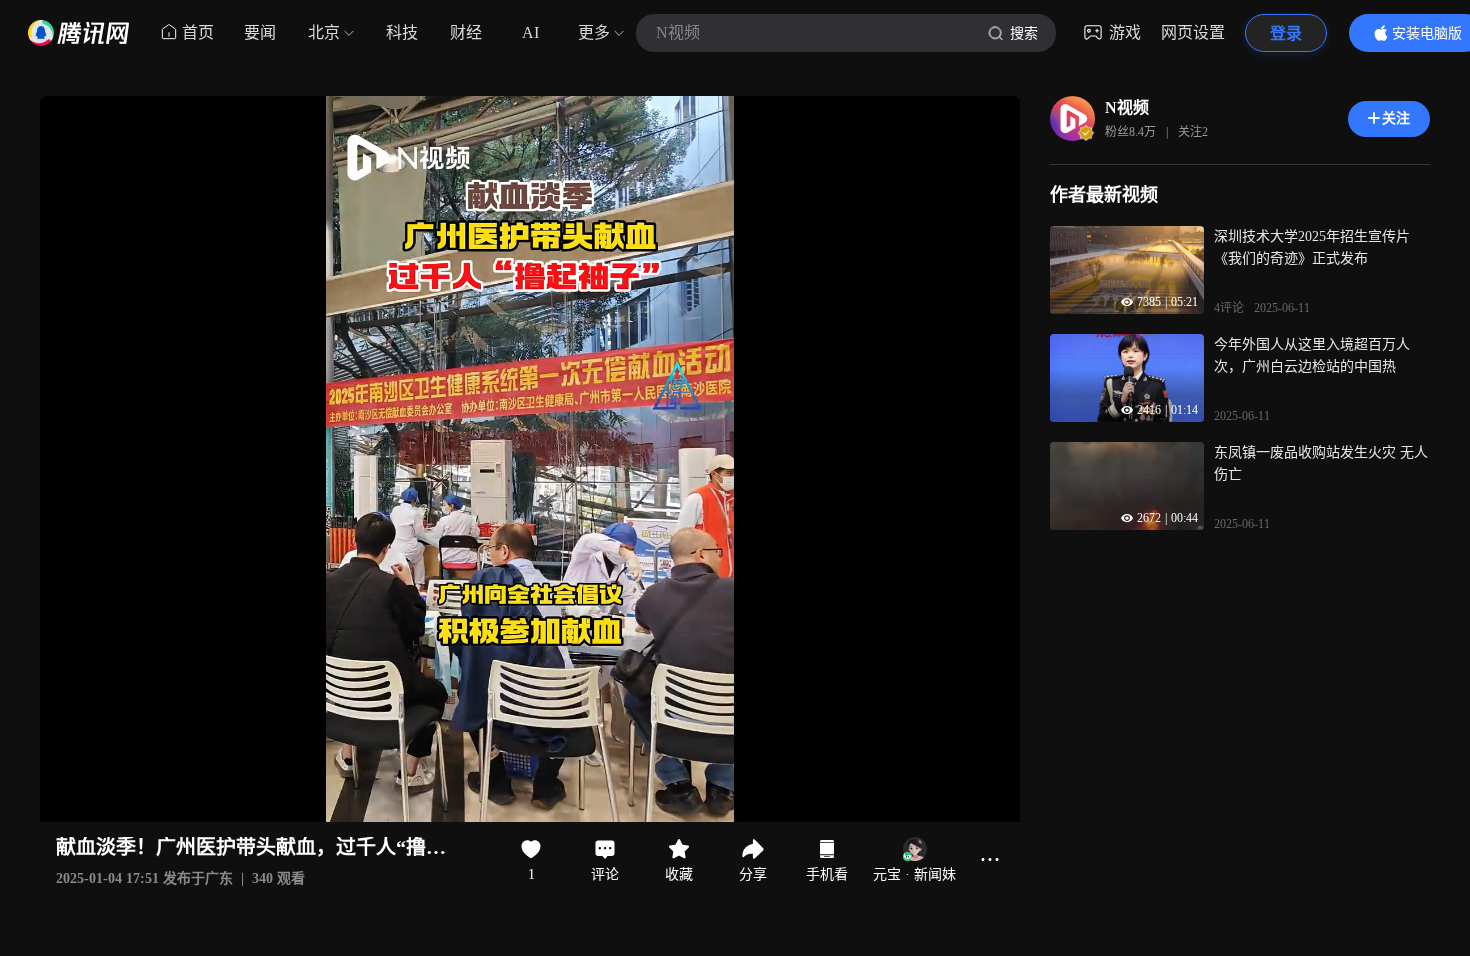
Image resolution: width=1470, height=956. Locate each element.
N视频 (1127, 107)
